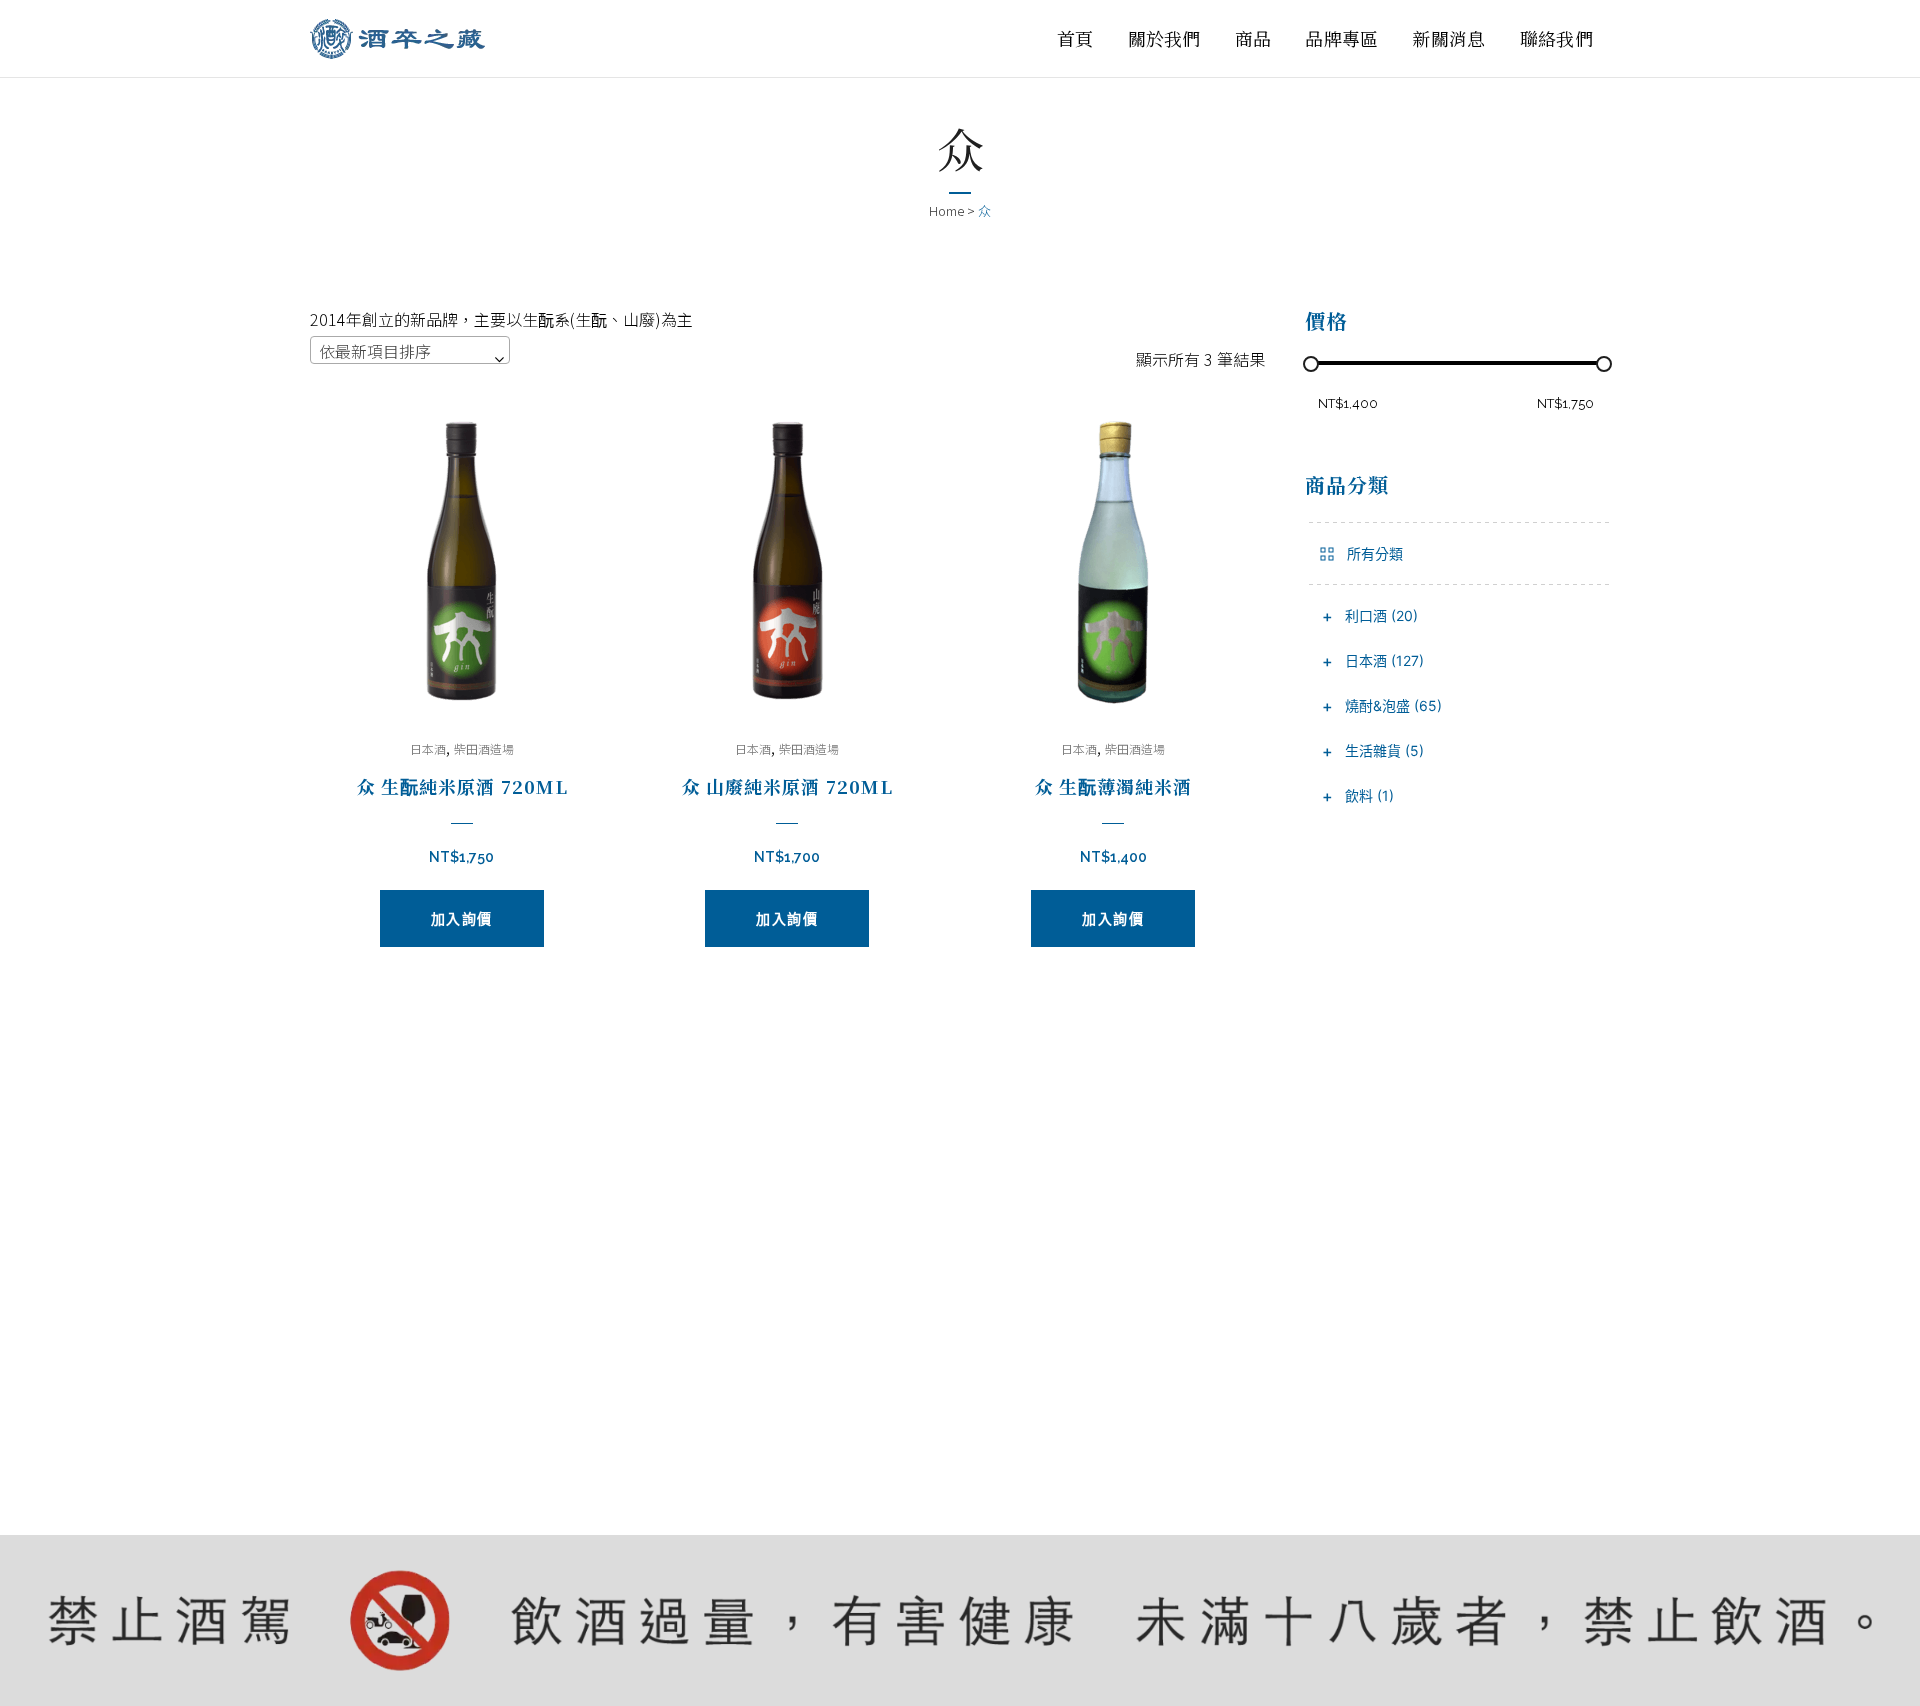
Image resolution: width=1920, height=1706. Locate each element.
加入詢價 (462, 918)
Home (946, 210)
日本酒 (428, 748)
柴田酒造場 (484, 748)
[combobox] (410, 350)
